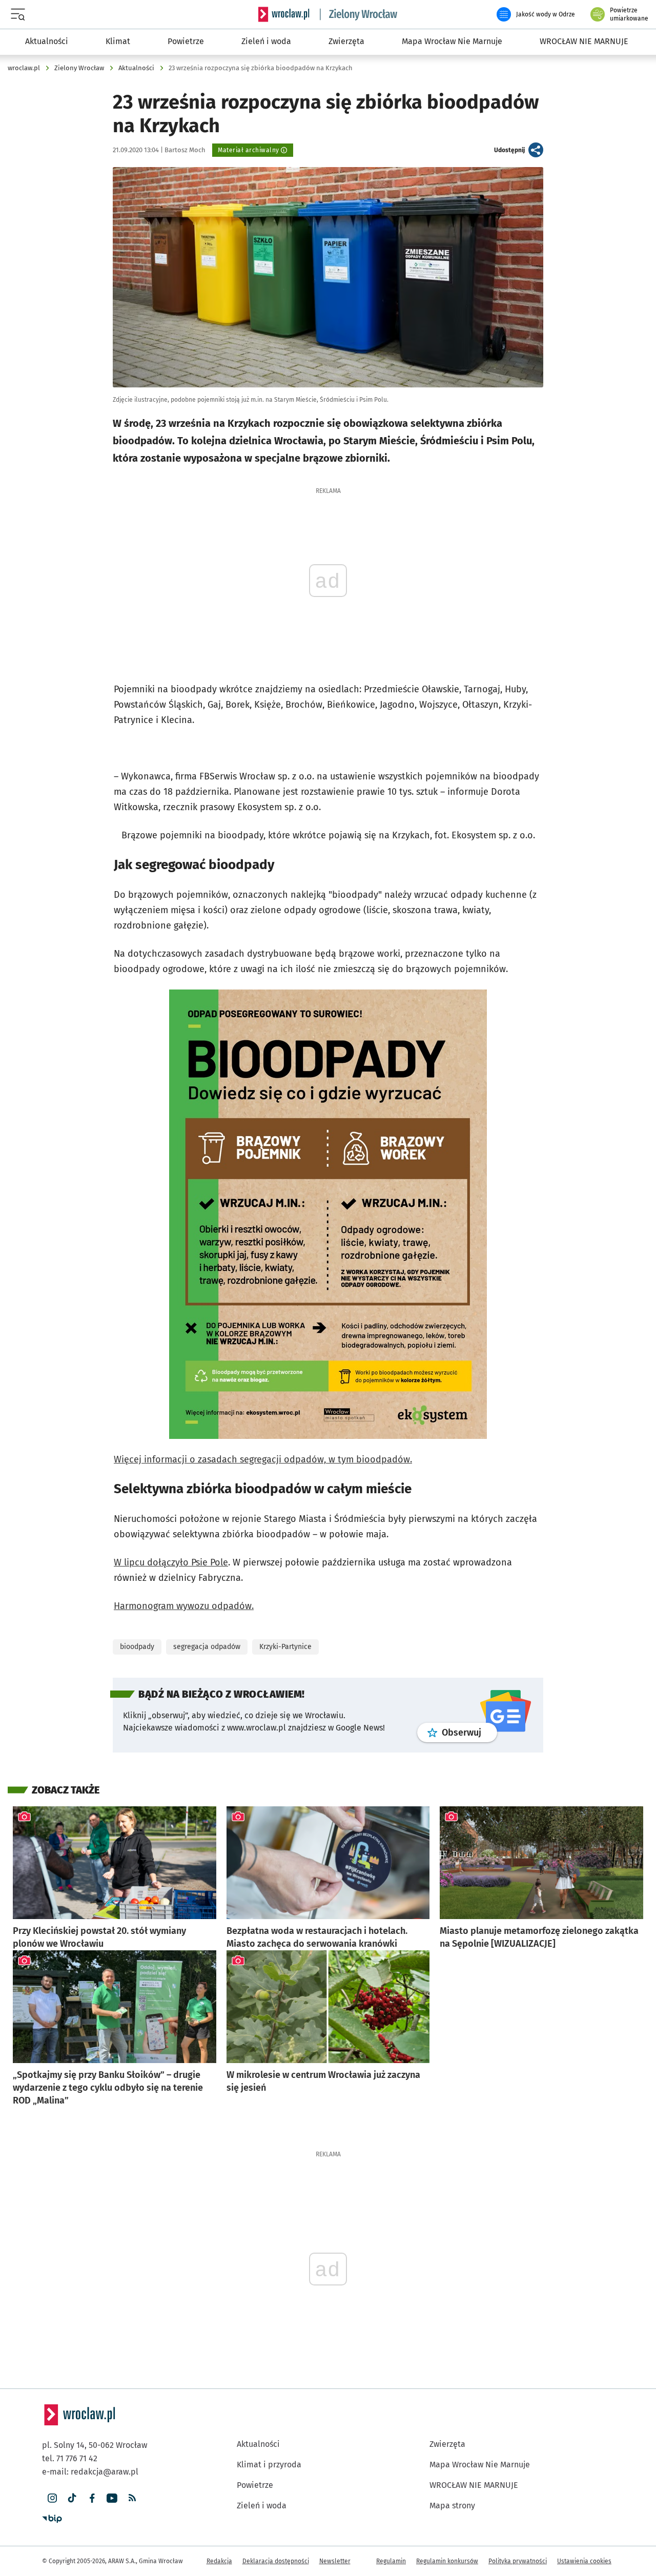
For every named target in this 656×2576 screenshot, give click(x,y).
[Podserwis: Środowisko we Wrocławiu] (359, 14)
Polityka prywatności (518, 2561)
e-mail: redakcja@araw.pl (90, 2472)
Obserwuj (469, 1732)
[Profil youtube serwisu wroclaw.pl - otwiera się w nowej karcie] (112, 2498)
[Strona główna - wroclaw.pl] (284, 14)
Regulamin (391, 2561)
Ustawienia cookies (584, 2561)
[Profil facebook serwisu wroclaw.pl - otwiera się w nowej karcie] (92, 2498)
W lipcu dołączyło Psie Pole (171, 1562)
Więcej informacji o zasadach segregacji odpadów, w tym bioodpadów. (263, 1459)
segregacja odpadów (207, 1647)
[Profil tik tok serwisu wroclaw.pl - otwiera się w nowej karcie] (72, 2498)
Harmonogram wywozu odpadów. (184, 1606)
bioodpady (137, 1647)
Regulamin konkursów (447, 2561)
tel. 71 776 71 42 (70, 2458)
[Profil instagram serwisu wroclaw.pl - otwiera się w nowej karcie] (52, 2498)
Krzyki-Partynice (285, 1647)
